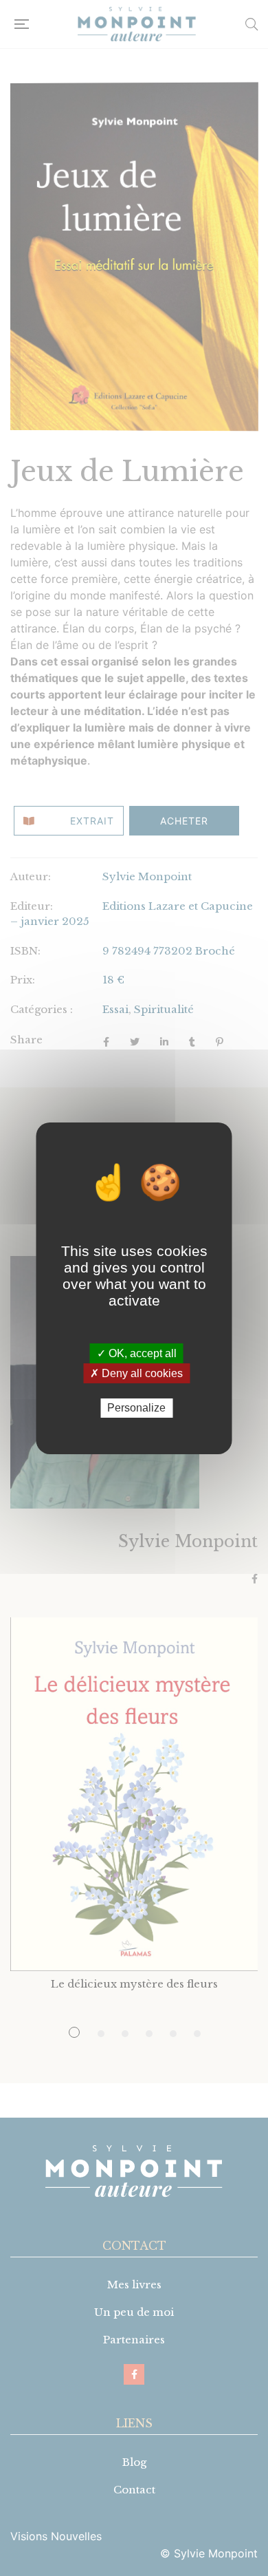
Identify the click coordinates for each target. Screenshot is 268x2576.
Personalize (136, 1408)
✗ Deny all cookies (136, 1373)
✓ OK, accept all (137, 1353)
